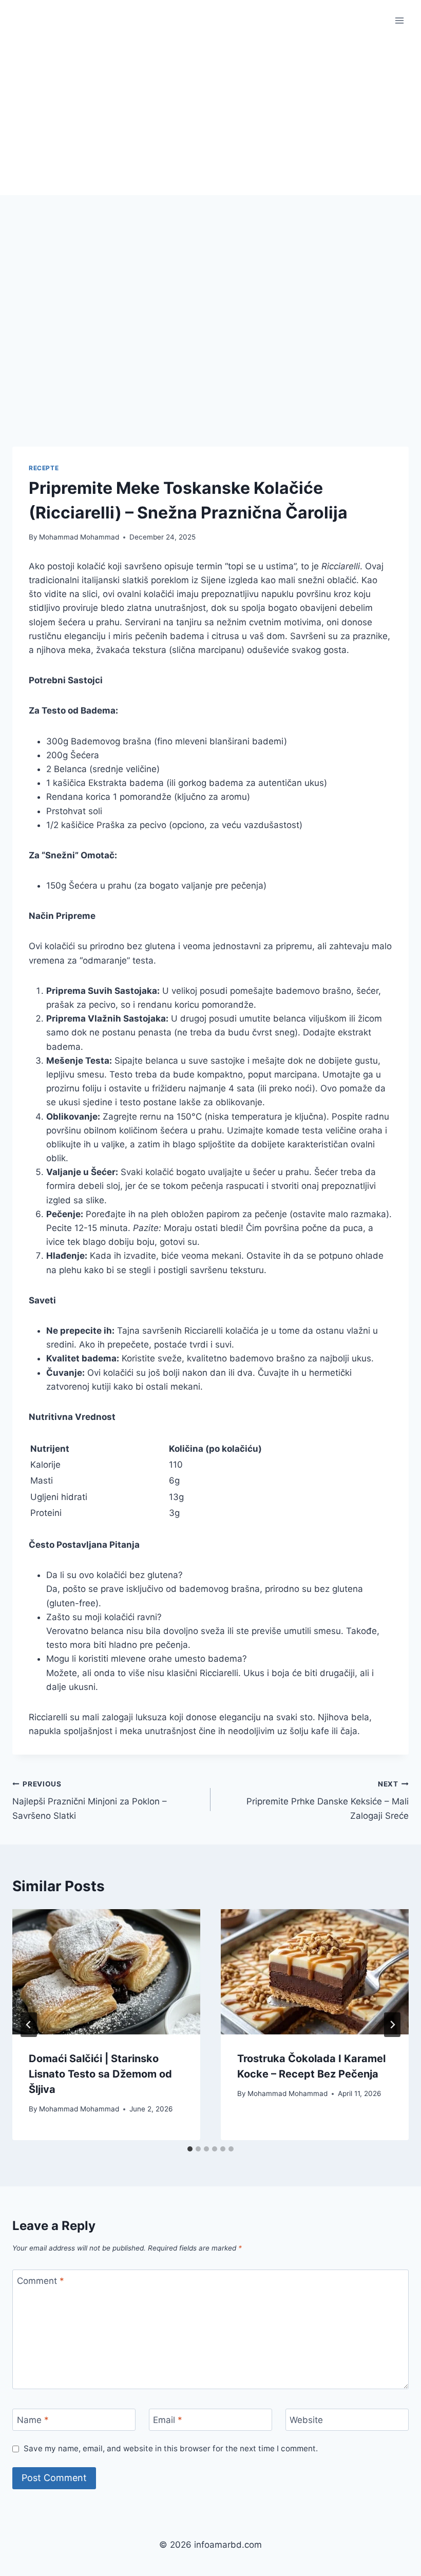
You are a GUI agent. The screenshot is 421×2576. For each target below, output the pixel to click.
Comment (41, 2281)
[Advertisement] (210, 118)
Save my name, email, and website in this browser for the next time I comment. (171, 2448)
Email (168, 2420)
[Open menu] (399, 20)
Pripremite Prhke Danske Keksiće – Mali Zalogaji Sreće (328, 1800)
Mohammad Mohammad (79, 537)
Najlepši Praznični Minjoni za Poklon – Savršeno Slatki (90, 1800)
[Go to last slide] (29, 2025)
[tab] (190, 2149)
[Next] (392, 2025)
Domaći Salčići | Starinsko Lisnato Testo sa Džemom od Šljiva (100, 2074)
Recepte (44, 468)
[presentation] (106, 1972)
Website (306, 2420)
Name (33, 2420)
